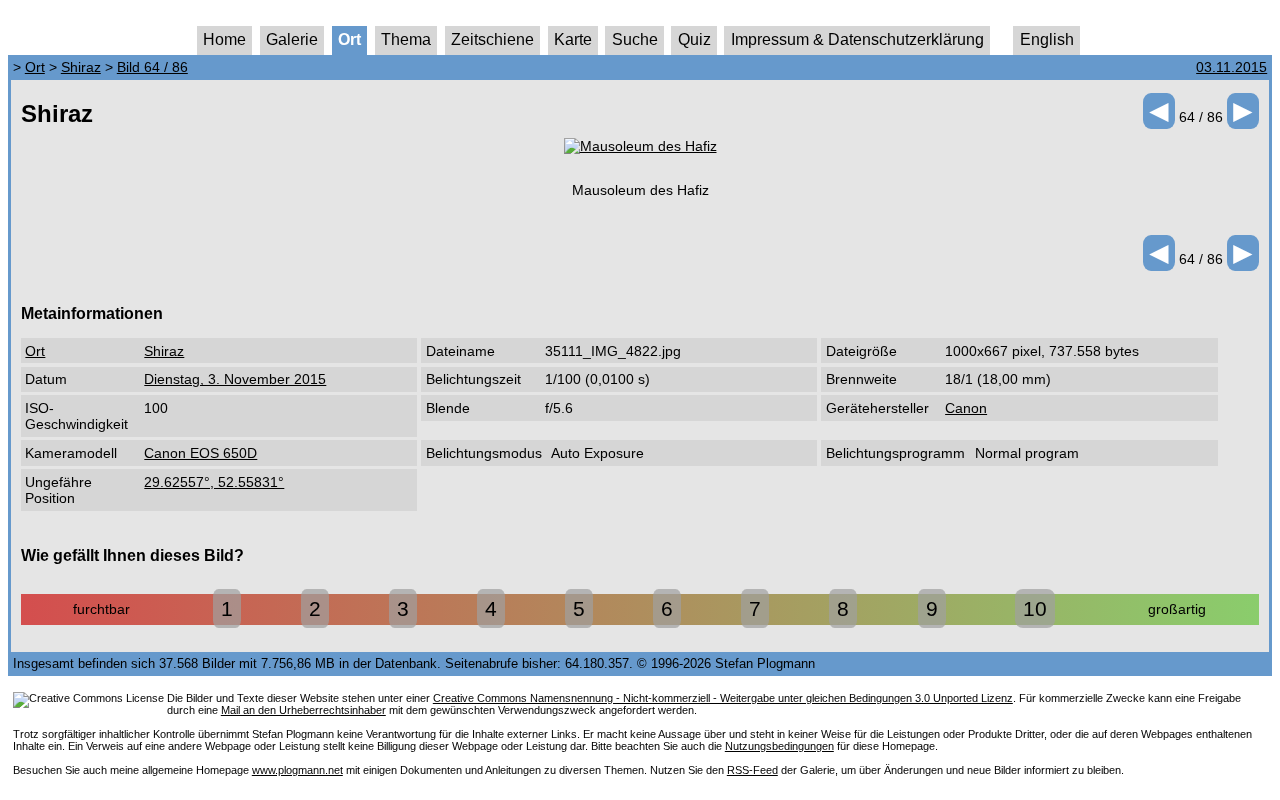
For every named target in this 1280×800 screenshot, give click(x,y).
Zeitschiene (492, 39)
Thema (406, 39)
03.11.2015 (1231, 67)
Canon (966, 408)
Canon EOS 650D (200, 453)
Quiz (694, 39)
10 (1035, 608)
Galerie (292, 39)
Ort (349, 39)
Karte (573, 39)
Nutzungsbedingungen (779, 746)
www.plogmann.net (297, 770)
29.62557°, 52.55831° (214, 482)
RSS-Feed (752, 770)
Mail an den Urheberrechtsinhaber (303, 710)
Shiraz (81, 67)
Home (224, 39)
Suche (635, 39)
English (1047, 39)
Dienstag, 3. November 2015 (235, 379)
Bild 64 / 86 (152, 67)
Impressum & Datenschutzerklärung (857, 39)
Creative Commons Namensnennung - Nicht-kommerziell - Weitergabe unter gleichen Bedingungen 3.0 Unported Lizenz (723, 698)
